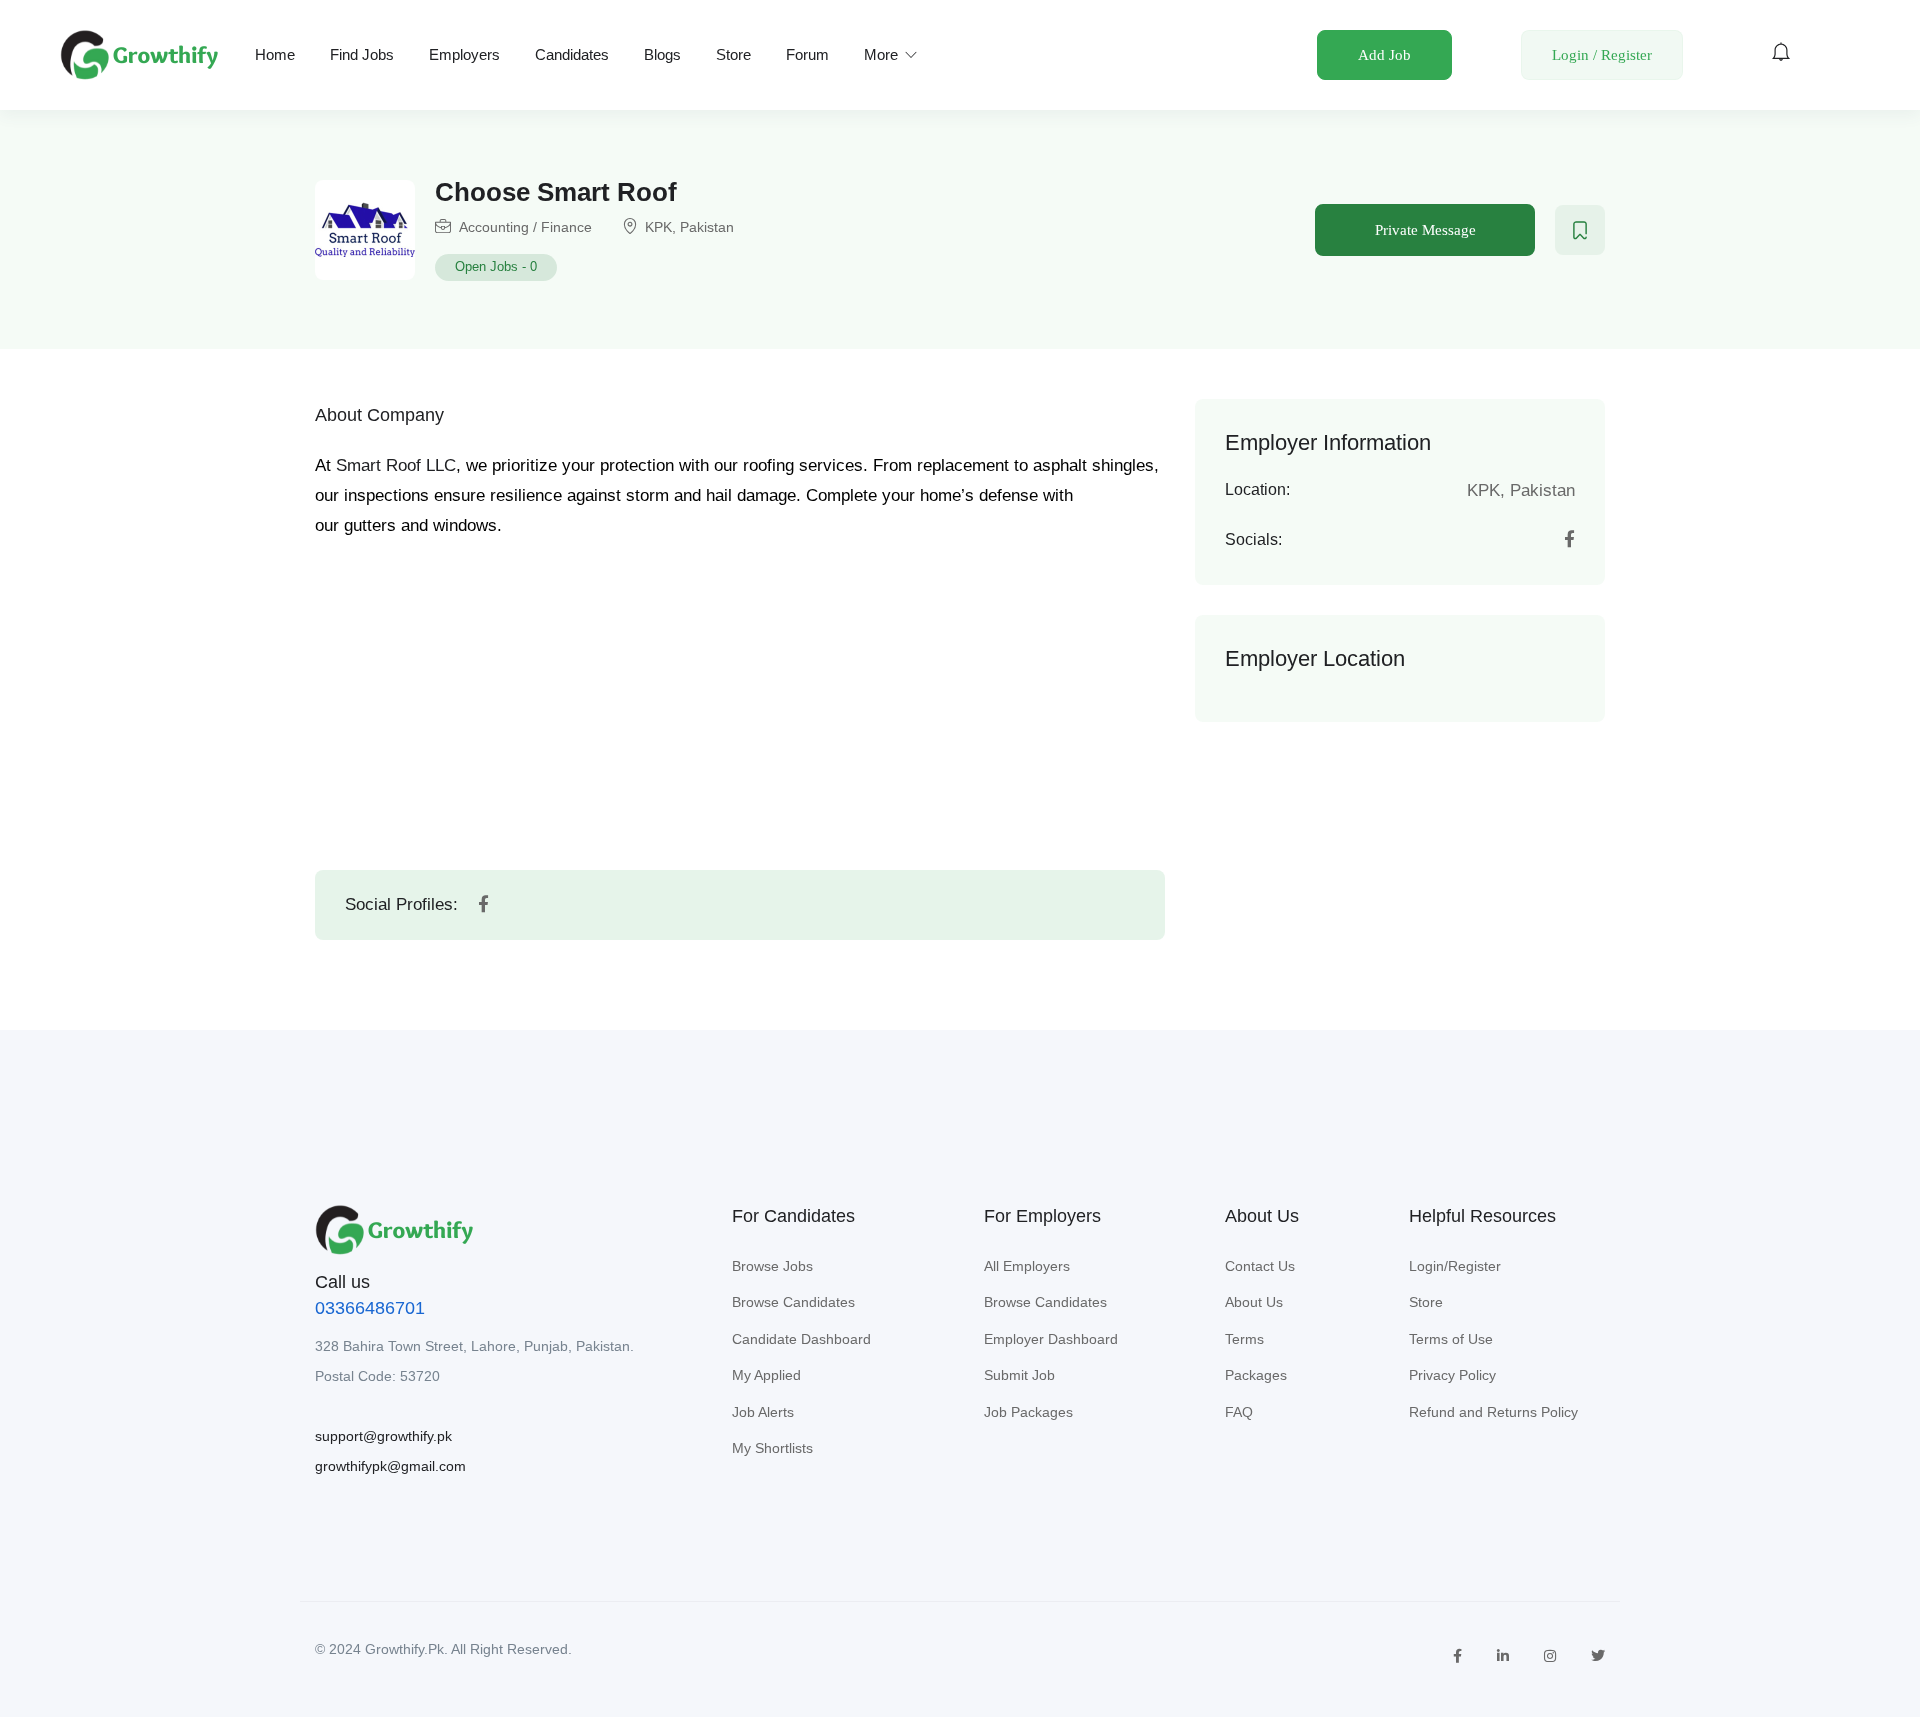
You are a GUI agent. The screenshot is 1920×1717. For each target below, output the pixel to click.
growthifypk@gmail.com (390, 1466)
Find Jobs (362, 54)
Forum (807, 54)
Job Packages (1028, 1412)
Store (733, 54)
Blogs (662, 54)
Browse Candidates (793, 1302)
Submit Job (1019, 1375)
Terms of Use (1451, 1339)
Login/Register (1455, 1266)
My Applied (766, 1375)
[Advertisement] (740, 686)
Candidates (572, 54)
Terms (1244, 1339)
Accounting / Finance (525, 227)
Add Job (1384, 55)
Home (275, 54)
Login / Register (1602, 55)
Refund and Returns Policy (1493, 1412)
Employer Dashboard (1051, 1339)
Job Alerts (763, 1412)
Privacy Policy (1452, 1375)
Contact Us (1260, 1266)
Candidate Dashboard (801, 1339)
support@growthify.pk (383, 1436)
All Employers (1027, 1266)
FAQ (1239, 1412)
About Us (1254, 1302)
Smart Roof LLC (396, 465)
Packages (1256, 1375)
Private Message (1425, 230)
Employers (464, 54)
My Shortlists (772, 1448)
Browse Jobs (772, 1266)
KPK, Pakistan (689, 227)
